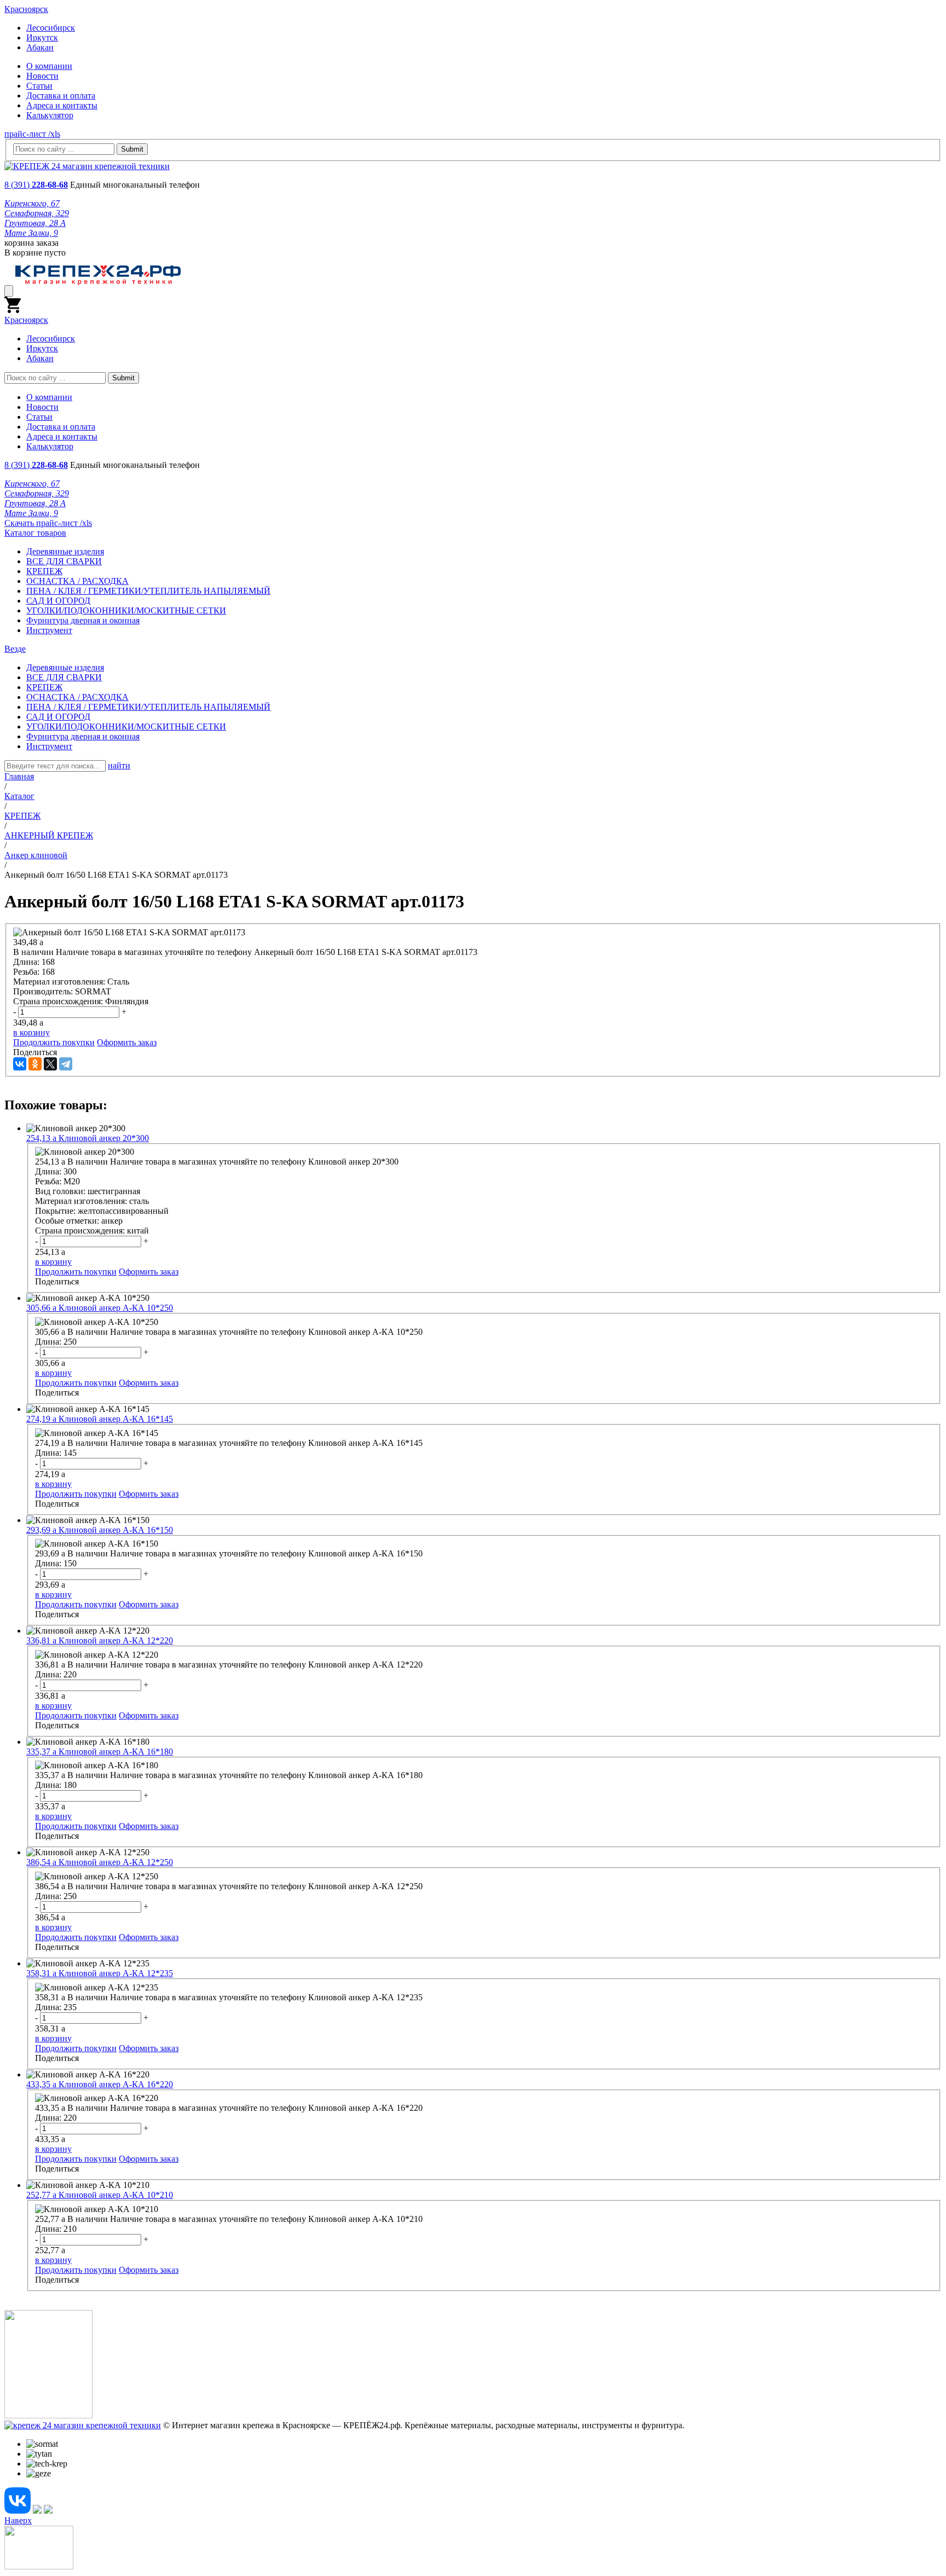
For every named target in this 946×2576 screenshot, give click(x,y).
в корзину (31, 1032)
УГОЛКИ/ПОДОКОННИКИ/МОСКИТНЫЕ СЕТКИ (126, 610)
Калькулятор (50, 115)
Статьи (39, 86)
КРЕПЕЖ (44, 571)
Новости (42, 76)
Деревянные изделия (65, 551)
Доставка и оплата (61, 95)
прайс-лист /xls (32, 134)
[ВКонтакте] (20, 1064)
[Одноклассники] (35, 1064)
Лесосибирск (51, 28)
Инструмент (49, 630)
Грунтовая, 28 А (35, 223)
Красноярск (26, 9)
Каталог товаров (35, 533)
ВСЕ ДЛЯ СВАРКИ (64, 561)
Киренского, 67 (32, 203)
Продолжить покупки (54, 1042)
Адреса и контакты (62, 105)
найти (119, 765)
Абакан (40, 47)
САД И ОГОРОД (58, 601)
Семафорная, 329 (37, 213)
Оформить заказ (127, 1042)
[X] (50, 1064)
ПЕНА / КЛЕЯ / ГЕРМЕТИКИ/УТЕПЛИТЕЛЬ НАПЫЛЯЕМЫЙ (148, 591)
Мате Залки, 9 (31, 233)
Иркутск (42, 37)
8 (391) (36, 185)
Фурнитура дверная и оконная (83, 620)
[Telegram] (66, 1064)
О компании (49, 66)
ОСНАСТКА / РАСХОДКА (77, 581)
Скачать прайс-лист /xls (48, 523)
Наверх (18, 2520)
